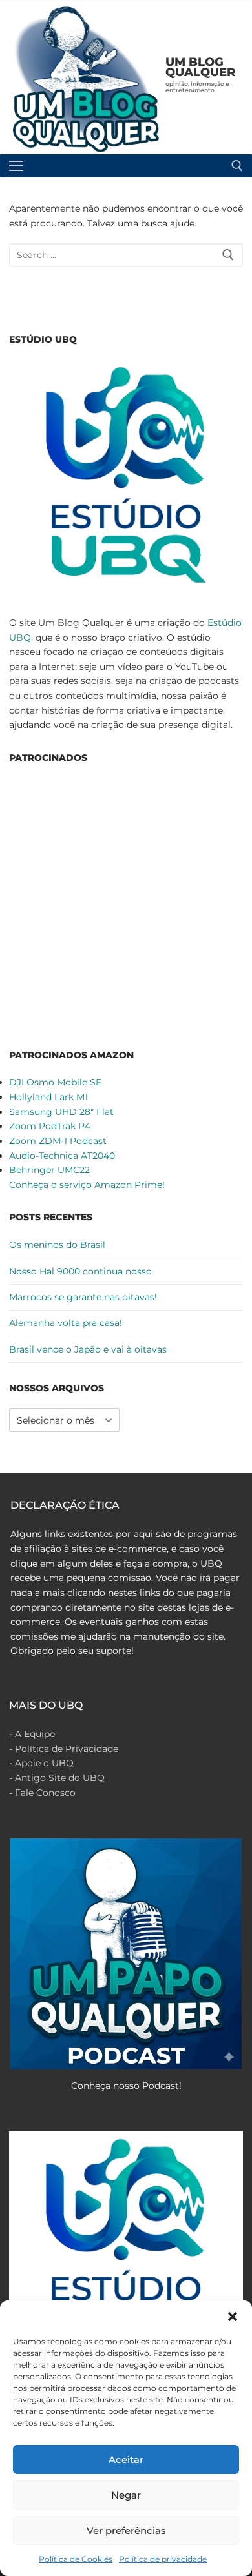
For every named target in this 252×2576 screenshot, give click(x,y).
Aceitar (126, 2460)
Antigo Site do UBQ (60, 1778)
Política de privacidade (163, 2559)
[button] (233, 2317)
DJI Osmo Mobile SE (55, 1082)
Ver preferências (126, 2531)
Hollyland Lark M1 (48, 1097)
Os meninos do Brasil (57, 1245)
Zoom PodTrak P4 (50, 1126)
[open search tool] (237, 166)
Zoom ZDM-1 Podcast (58, 1141)
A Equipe (35, 1734)
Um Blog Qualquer (200, 67)
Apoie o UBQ (44, 1763)
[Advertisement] (126, 904)
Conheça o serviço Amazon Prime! (87, 1185)
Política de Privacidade (67, 1749)
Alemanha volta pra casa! (66, 1323)
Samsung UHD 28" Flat (61, 1112)
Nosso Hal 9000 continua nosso (80, 1271)
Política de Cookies (76, 2559)
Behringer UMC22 (49, 1170)
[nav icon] (16, 166)
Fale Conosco (45, 1793)
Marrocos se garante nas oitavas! (83, 1297)
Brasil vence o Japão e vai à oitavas (88, 1349)
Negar (126, 2495)
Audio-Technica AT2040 (62, 1156)
